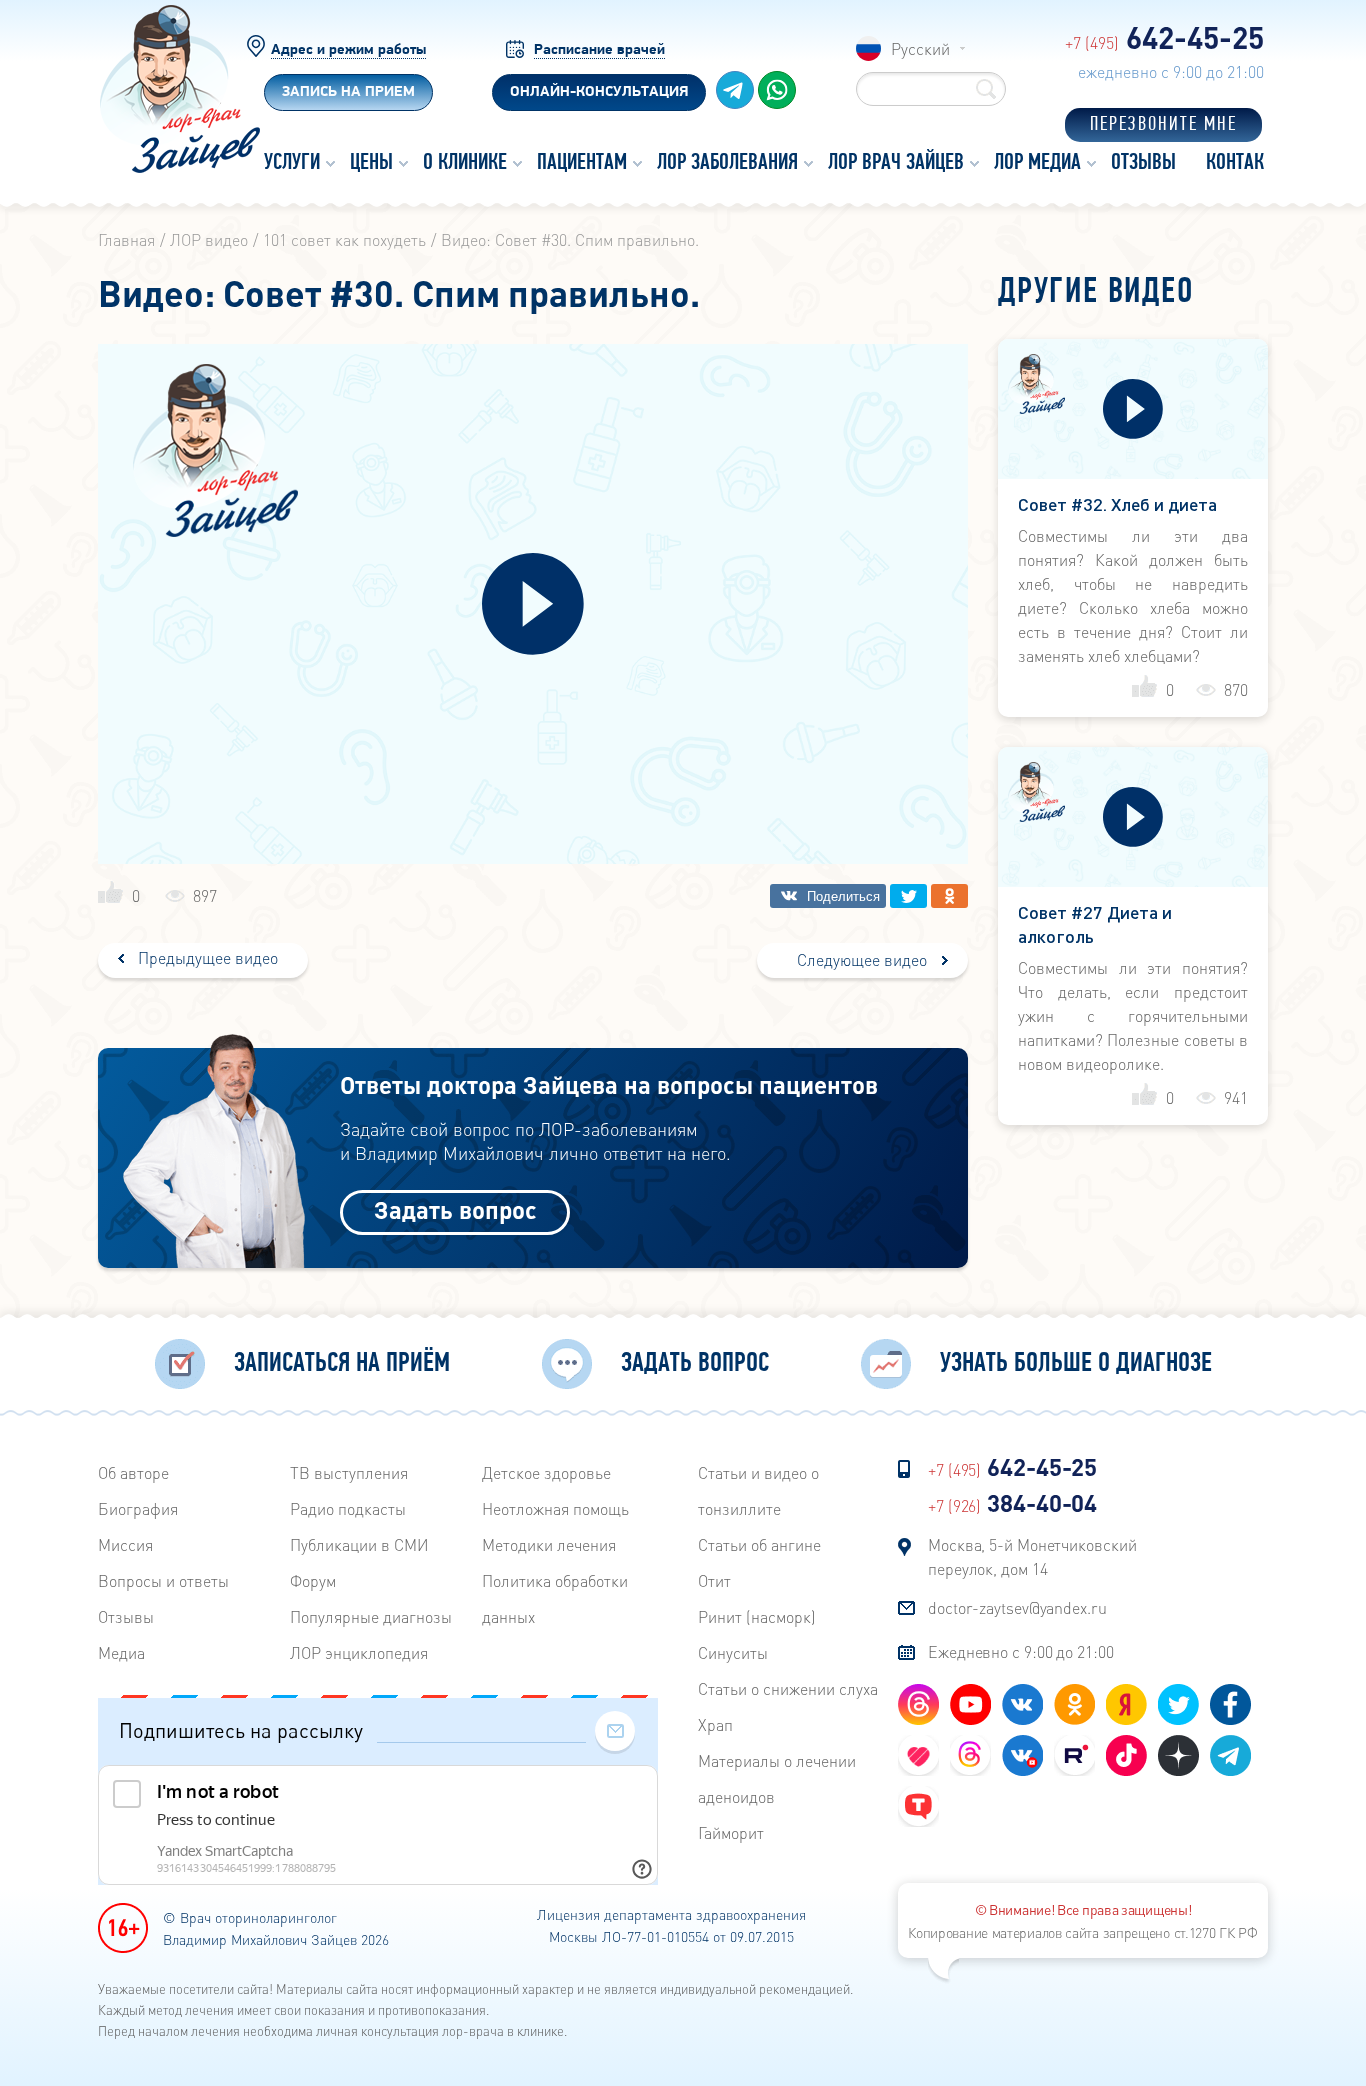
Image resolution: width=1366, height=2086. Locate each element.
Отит (714, 1580)
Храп (715, 1724)
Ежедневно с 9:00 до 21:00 (1021, 1651)
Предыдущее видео (206, 957)
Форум (313, 1580)
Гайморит (731, 1832)
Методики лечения (549, 1544)
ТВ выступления (349, 1472)
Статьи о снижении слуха (788, 1688)
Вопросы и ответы (163, 1580)
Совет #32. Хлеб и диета (1117, 503)
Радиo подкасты (348, 1508)
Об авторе (133, 1472)
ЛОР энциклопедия (359, 1652)
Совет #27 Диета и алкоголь (1095, 923)
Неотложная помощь (555, 1508)
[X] (908, 896)
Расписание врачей (599, 50)
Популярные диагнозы (371, 1616)
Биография (138, 1508)
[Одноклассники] (949, 896)
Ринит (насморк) (757, 1616)
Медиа (121, 1652)
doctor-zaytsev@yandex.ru (1017, 1607)
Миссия (125, 1544)
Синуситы (733, 1652)
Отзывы (126, 1616)
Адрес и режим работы (348, 50)
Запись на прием (348, 92)
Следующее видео (862, 959)
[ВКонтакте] (828, 896)
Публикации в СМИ (359, 1544)
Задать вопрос (455, 1209)
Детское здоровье (546, 1472)
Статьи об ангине (759, 1544)
